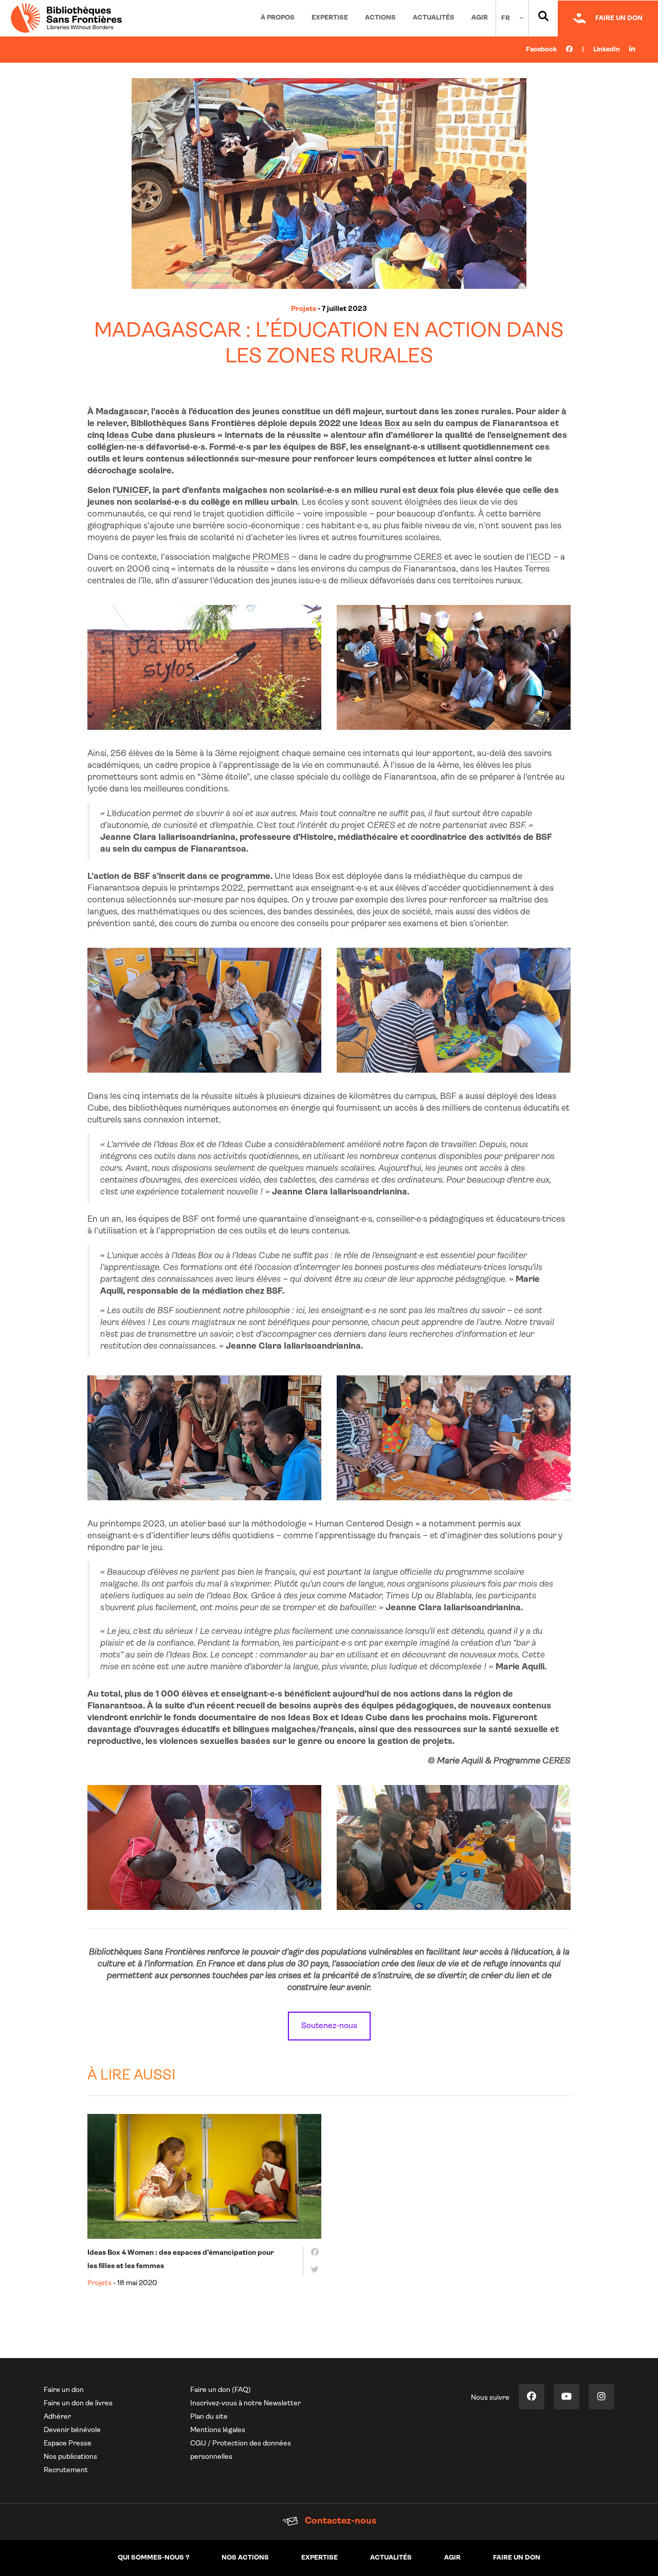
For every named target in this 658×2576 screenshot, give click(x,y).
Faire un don (64, 2390)
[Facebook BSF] (532, 2397)
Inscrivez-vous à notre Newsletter (245, 2404)
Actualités (434, 18)
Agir (480, 18)
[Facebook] (312, 2252)
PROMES (271, 557)
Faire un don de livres (78, 2404)
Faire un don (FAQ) (221, 2390)
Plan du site (209, 2417)
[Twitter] (312, 2270)
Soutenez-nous (329, 2026)
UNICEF (133, 491)
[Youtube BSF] (566, 2397)
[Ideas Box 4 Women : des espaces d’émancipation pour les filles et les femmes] (204, 2176)
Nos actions (245, 2558)
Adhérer (57, 2417)
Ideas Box (380, 424)
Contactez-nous (340, 2522)
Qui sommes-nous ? (153, 2558)
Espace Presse (68, 2444)
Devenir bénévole (72, 2430)
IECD (541, 557)
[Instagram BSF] (601, 2397)
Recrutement (66, 2470)
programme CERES (404, 557)
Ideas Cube (130, 436)
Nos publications (70, 2457)
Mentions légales (218, 2430)
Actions (380, 18)
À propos (278, 18)
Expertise (330, 18)
